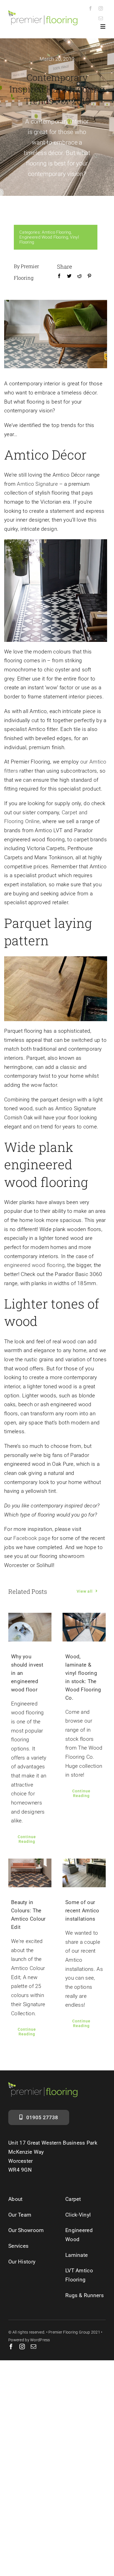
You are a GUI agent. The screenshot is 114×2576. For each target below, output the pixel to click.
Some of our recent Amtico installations (82, 1911)
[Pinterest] (89, 282)
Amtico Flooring (56, 232)
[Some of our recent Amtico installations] (84, 1873)
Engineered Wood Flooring (44, 237)
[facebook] (90, 8)
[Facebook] (59, 282)
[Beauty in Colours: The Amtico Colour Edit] (30, 1873)
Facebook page (33, 1538)
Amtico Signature (38, 484)
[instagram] (101, 8)
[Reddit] (79, 282)
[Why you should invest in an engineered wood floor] (30, 1627)
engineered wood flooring (34, 1265)
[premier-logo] (43, 13)
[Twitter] (69, 282)
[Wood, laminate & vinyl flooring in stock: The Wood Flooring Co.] (84, 1627)
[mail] (101, 18)
